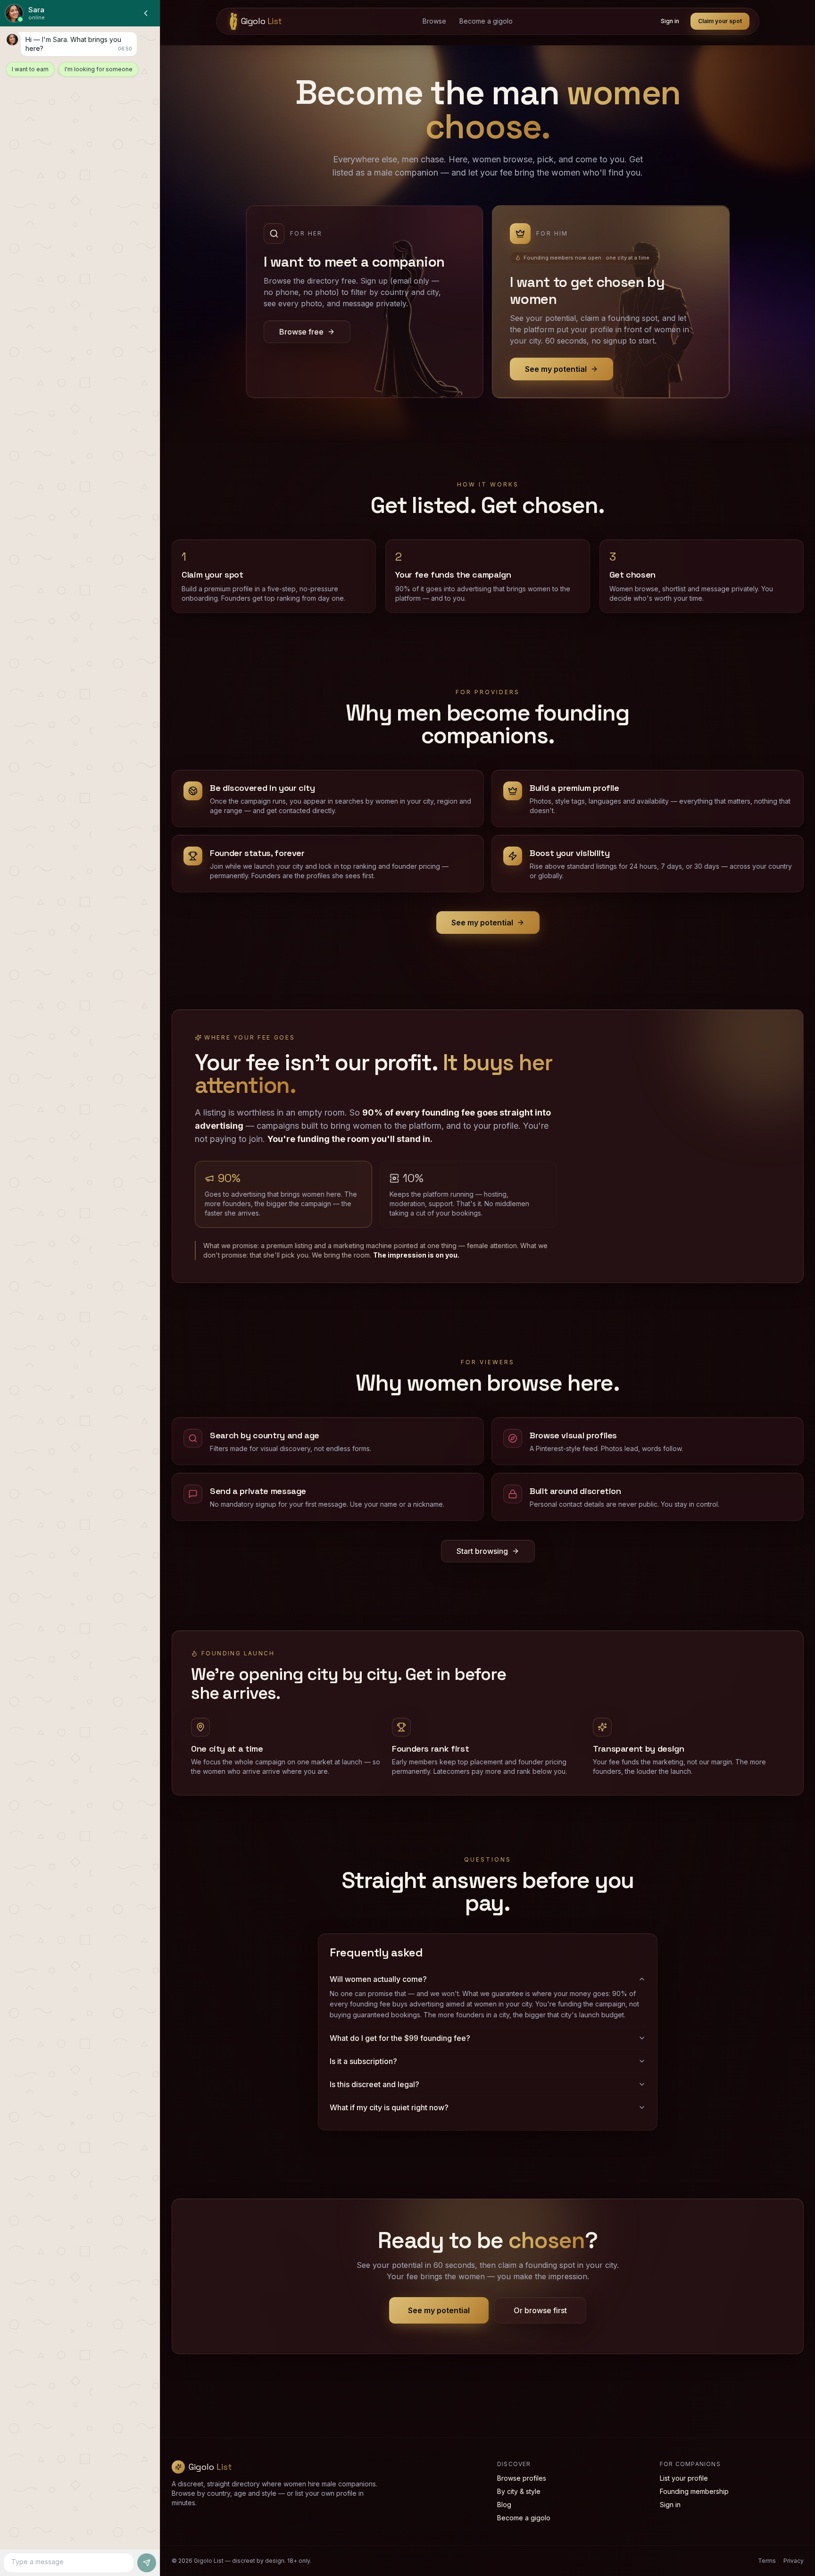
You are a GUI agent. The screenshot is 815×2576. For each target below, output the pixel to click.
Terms (767, 2561)
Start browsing (482, 1551)
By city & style (519, 2491)
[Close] (146, 13)
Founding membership (694, 2491)
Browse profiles (522, 2478)
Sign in (670, 21)
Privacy (794, 2561)
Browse (434, 21)
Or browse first (540, 2310)
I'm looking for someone (99, 69)
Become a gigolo (486, 21)
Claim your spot (720, 21)
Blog (504, 2505)
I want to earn (30, 69)
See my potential (482, 923)
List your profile (684, 2478)
